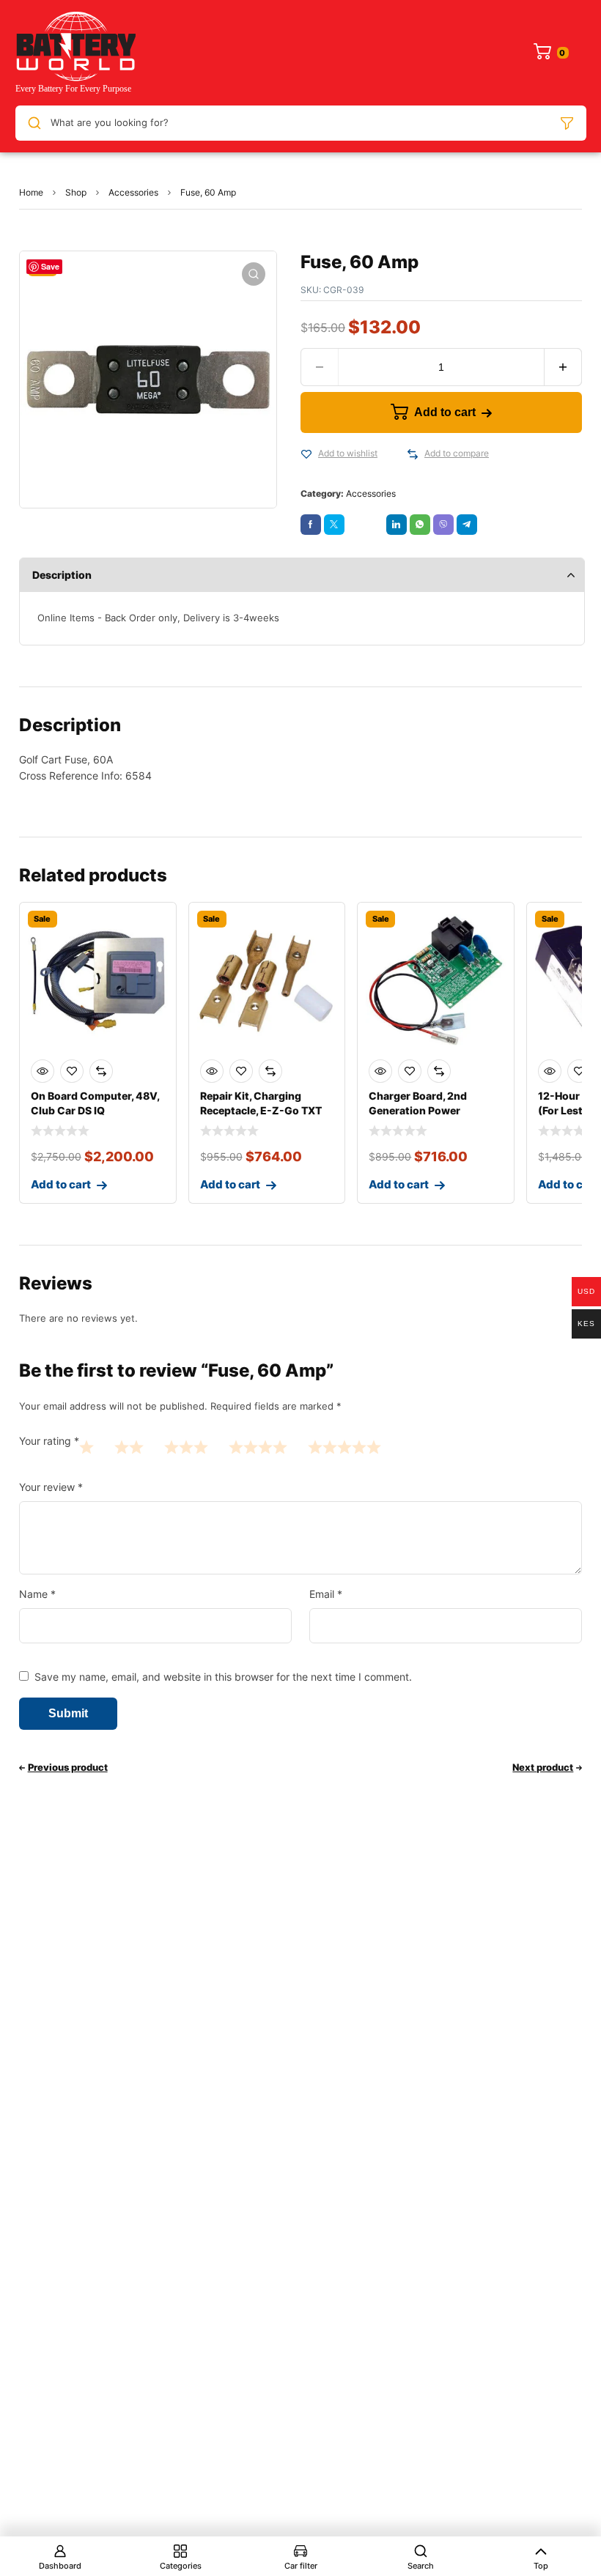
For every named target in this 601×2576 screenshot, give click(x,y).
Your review (51, 1487)
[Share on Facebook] (311, 525)
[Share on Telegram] (467, 525)
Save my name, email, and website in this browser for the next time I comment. (223, 1677)
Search (421, 2566)
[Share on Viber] (443, 525)
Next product (543, 1767)
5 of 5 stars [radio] (344, 1447)
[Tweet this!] (334, 525)
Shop (76, 192)
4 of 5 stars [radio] (258, 1447)
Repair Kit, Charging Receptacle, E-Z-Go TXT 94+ (261, 1110)
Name (37, 1594)
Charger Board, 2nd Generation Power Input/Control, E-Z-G (423, 1110)
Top (541, 2566)
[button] (254, 274)
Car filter (301, 2566)
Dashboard (60, 2566)
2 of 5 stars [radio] (129, 1447)
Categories (181, 2566)
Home (31, 192)
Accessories (133, 192)
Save (50, 266)
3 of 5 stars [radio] (186, 1447)
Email (326, 1594)
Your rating (49, 1441)
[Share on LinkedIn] (397, 525)
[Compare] (413, 454)
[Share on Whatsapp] (420, 525)
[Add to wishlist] (306, 454)
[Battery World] (75, 53)
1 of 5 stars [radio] (86, 1447)
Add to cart (445, 412)
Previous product (68, 1767)
